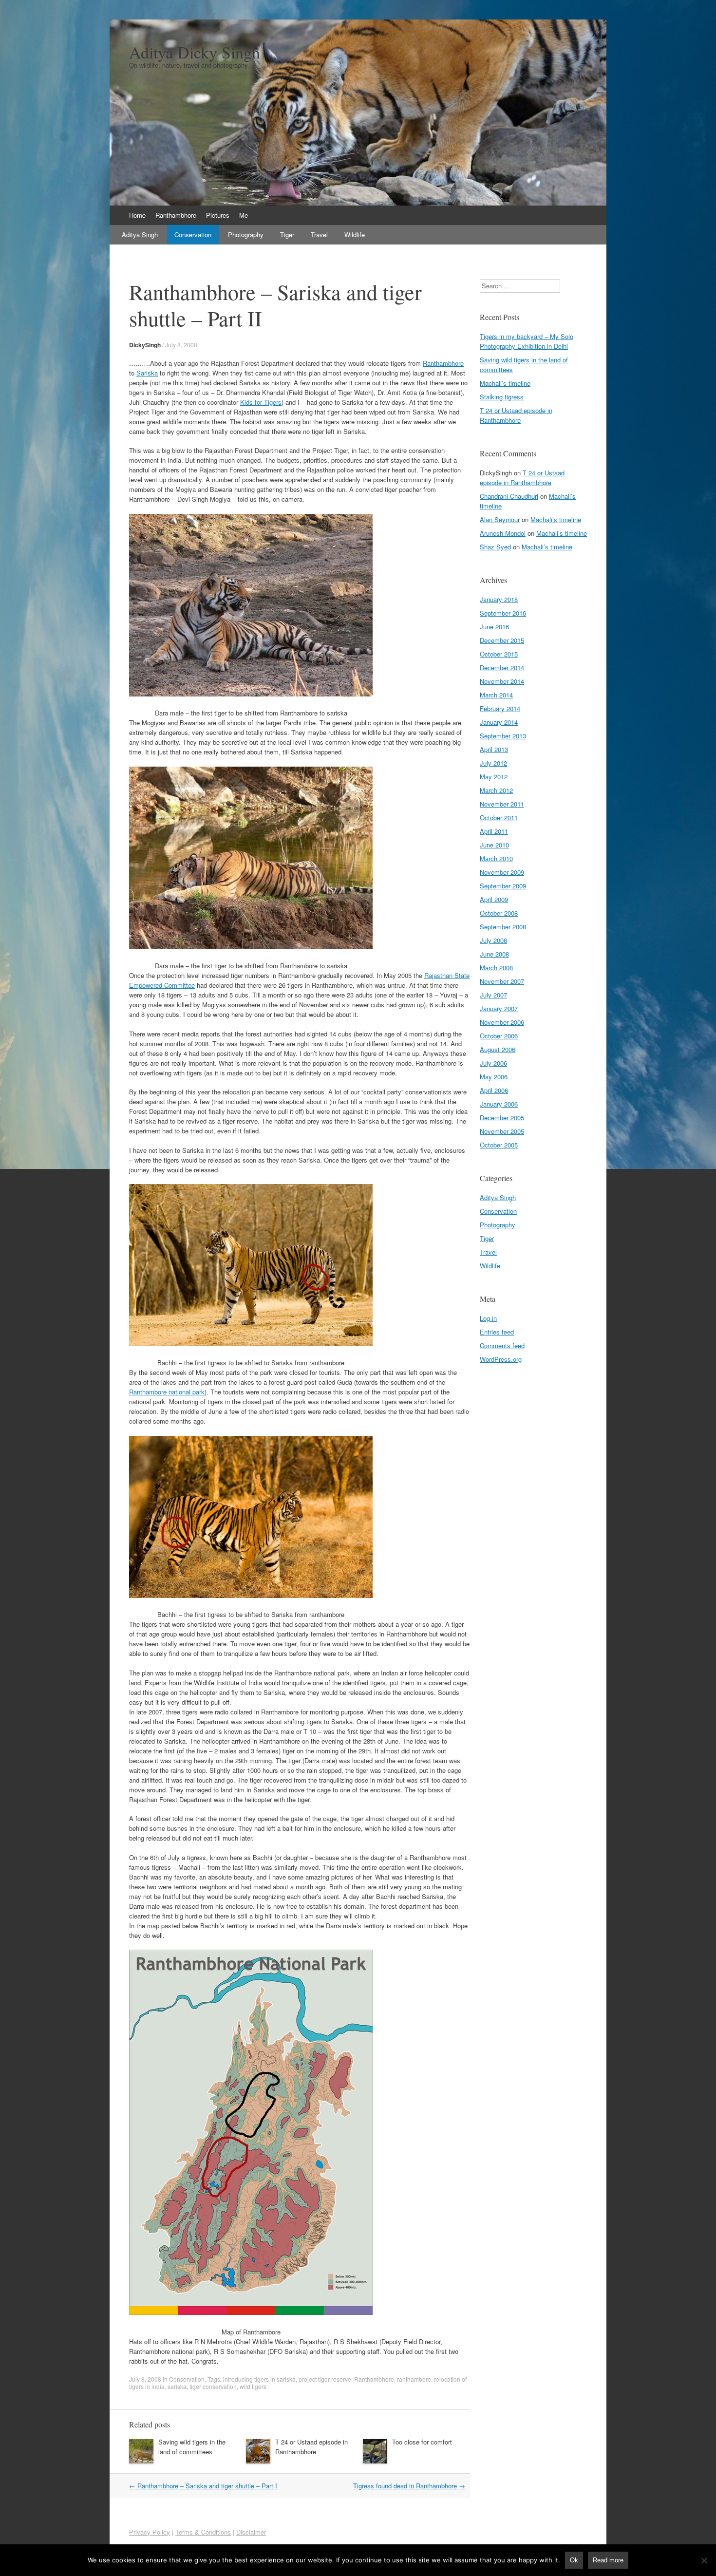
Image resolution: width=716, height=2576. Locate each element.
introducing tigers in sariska (259, 2379)
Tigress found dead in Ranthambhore (409, 2486)
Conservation (193, 235)
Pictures (218, 215)
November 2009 (502, 872)
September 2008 (503, 927)
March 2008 (496, 968)
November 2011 (502, 804)
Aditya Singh (140, 235)
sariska (177, 2386)
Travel (319, 235)
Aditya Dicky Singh (195, 52)
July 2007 (493, 995)
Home (137, 215)
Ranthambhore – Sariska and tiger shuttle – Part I (203, 2486)
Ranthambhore (176, 215)
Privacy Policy (150, 2532)
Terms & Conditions (203, 2532)
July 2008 (493, 940)
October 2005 (499, 1145)
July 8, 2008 (181, 345)
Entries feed (497, 1332)
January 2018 (499, 599)
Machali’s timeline (505, 383)
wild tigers (253, 2386)
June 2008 (494, 954)
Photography (246, 235)
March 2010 (496, 858)
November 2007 (502, 981)
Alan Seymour (500, 519)
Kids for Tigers (261, 402)
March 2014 (496, 695)
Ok (574, 2560)
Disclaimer (251, 2532)
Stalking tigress (502, 397)
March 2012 (496, 790)
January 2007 (499, 1008)
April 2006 (494, 1090)
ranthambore (414, 2379)
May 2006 (494, 1077)
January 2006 (499, 1104)
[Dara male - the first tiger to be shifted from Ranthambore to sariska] (251, 694)
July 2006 (493, 1063)
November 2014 (502, 681)
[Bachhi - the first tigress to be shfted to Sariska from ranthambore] (251, 1344)
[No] (704, 2560)
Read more (608, 2560)
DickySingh (145, 345)
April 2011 (494, 831)
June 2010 (494, 845)
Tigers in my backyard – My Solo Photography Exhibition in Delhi (527, 341)
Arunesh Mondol (503, 533)
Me (244, 215)
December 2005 (502, 1118)
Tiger (287, 235)
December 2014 (502, 668)
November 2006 (502, 1022)
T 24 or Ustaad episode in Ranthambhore (311, 2447)
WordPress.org (501, 1359)
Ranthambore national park (167, 1392)
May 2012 (494, 777)
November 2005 (502, 1131)
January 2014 (499, 722)
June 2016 (494, 627)
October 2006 (499, 1036)
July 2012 (493, 763)
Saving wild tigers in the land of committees (192, 2447)
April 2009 (494, 899)
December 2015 (502, 640)
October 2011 (499, 818)
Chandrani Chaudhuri (509, 496)
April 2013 (494, 749)
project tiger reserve (325, 2379)
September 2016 (503, 613)
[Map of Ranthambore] (251, 2312)
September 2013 (503, 736)
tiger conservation (213, 2386)
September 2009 (503, 886)
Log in (488, 1318)
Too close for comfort (422, 2442)
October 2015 (499, 654)
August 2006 (498, 1049)
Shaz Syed (495, 547)
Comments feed (502, 1345)
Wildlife (355, 235)
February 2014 (500, 708)
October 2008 (499, 913)
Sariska (147, 373)
